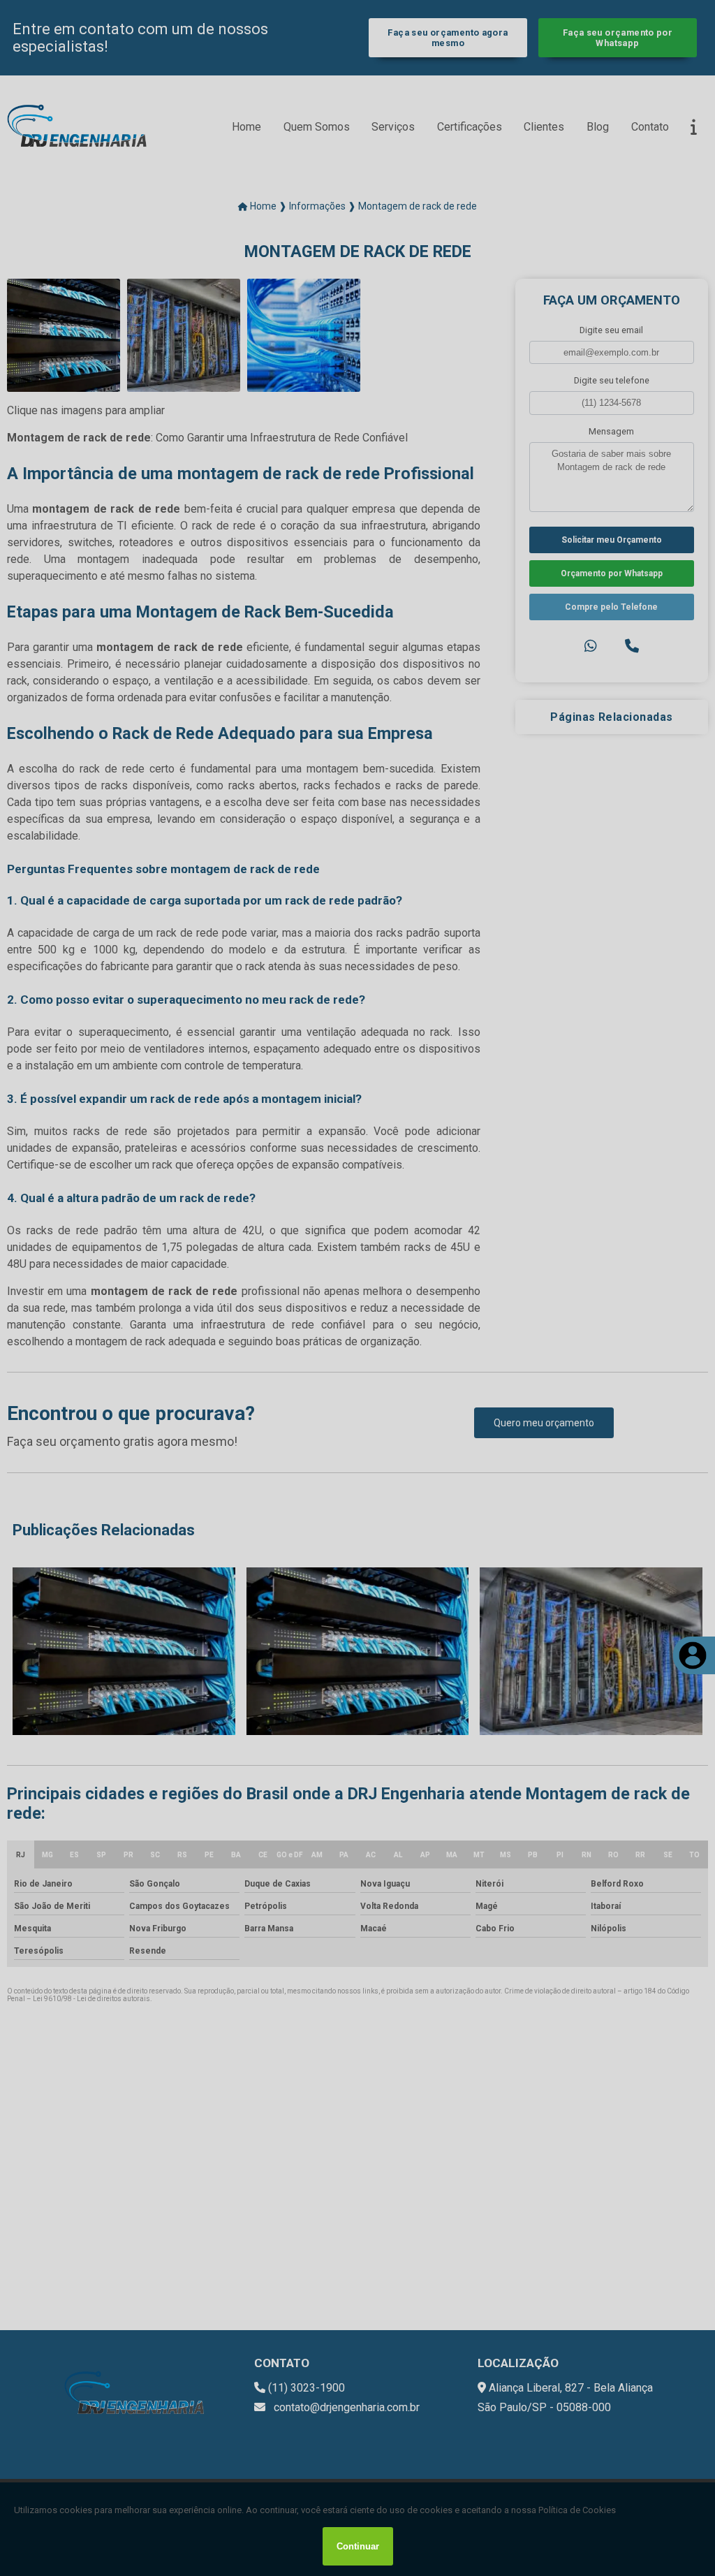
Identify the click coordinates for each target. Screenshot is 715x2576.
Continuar (358, 2546)
